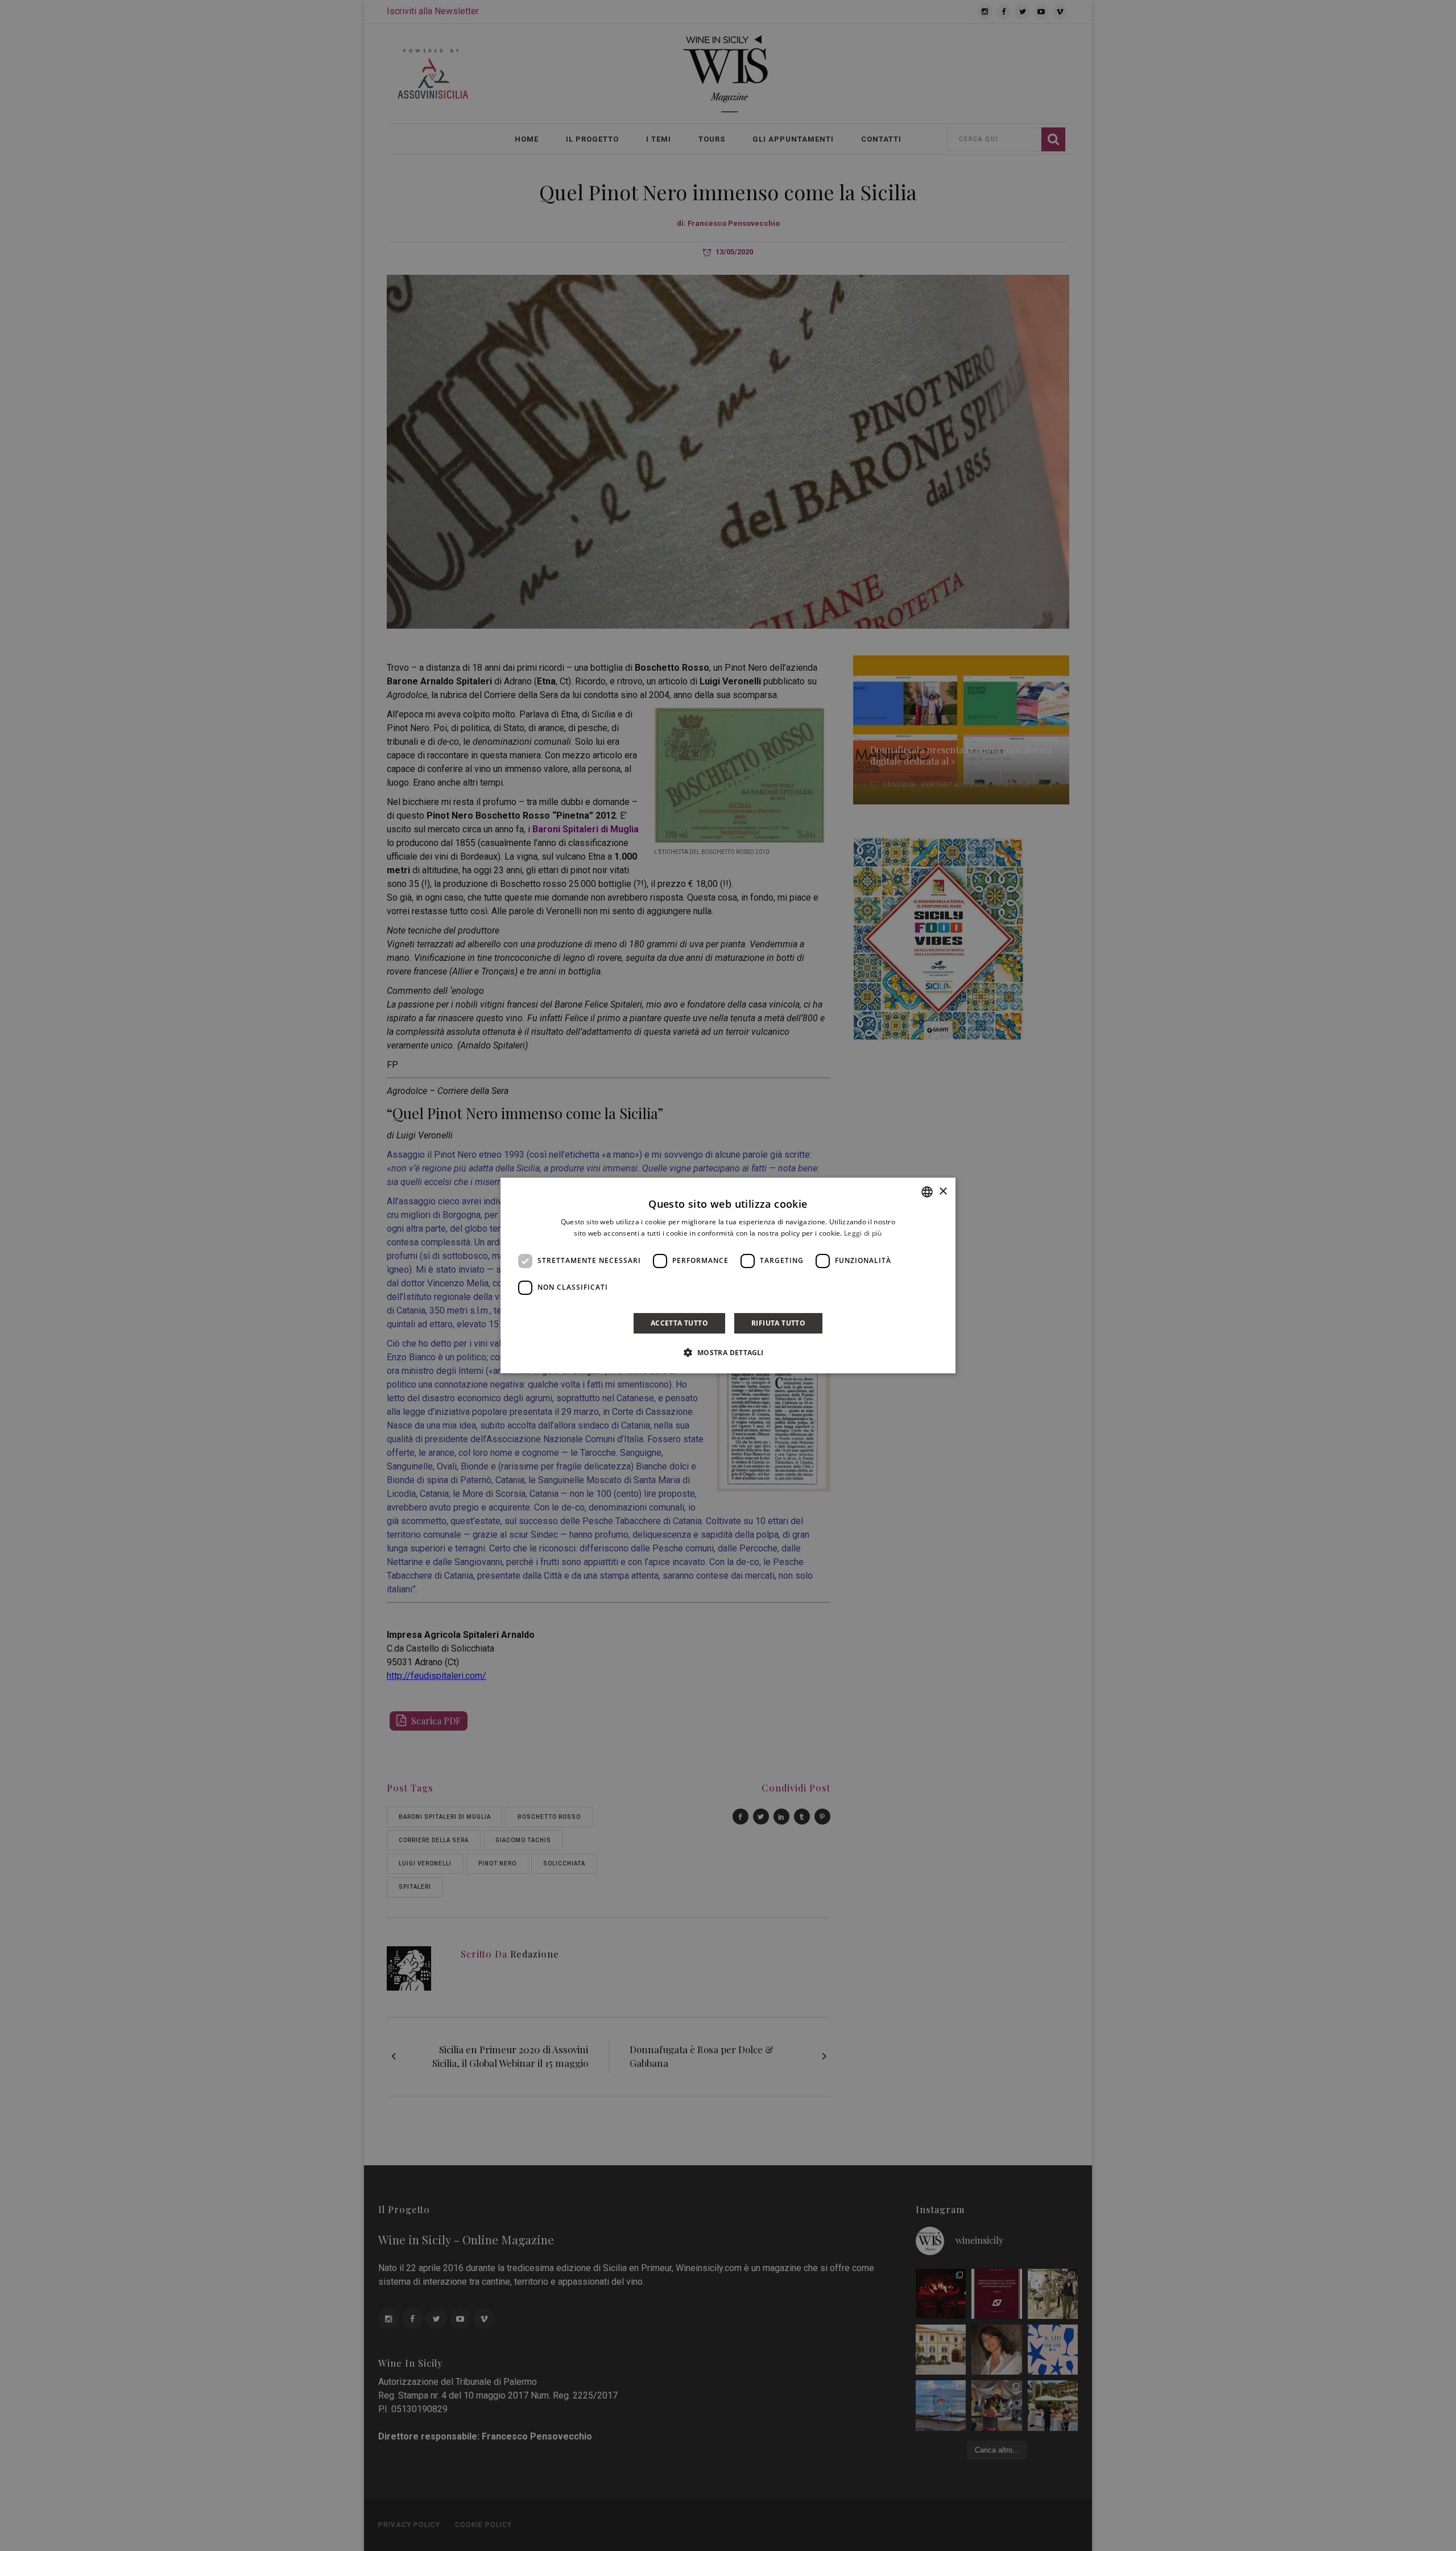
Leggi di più (863, 1233)
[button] (728, 1352)
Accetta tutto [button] (679, 1323)
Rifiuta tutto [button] (778, 1323)
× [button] (943, 1192)
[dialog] (728, 1275)
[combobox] (927, 1192)
